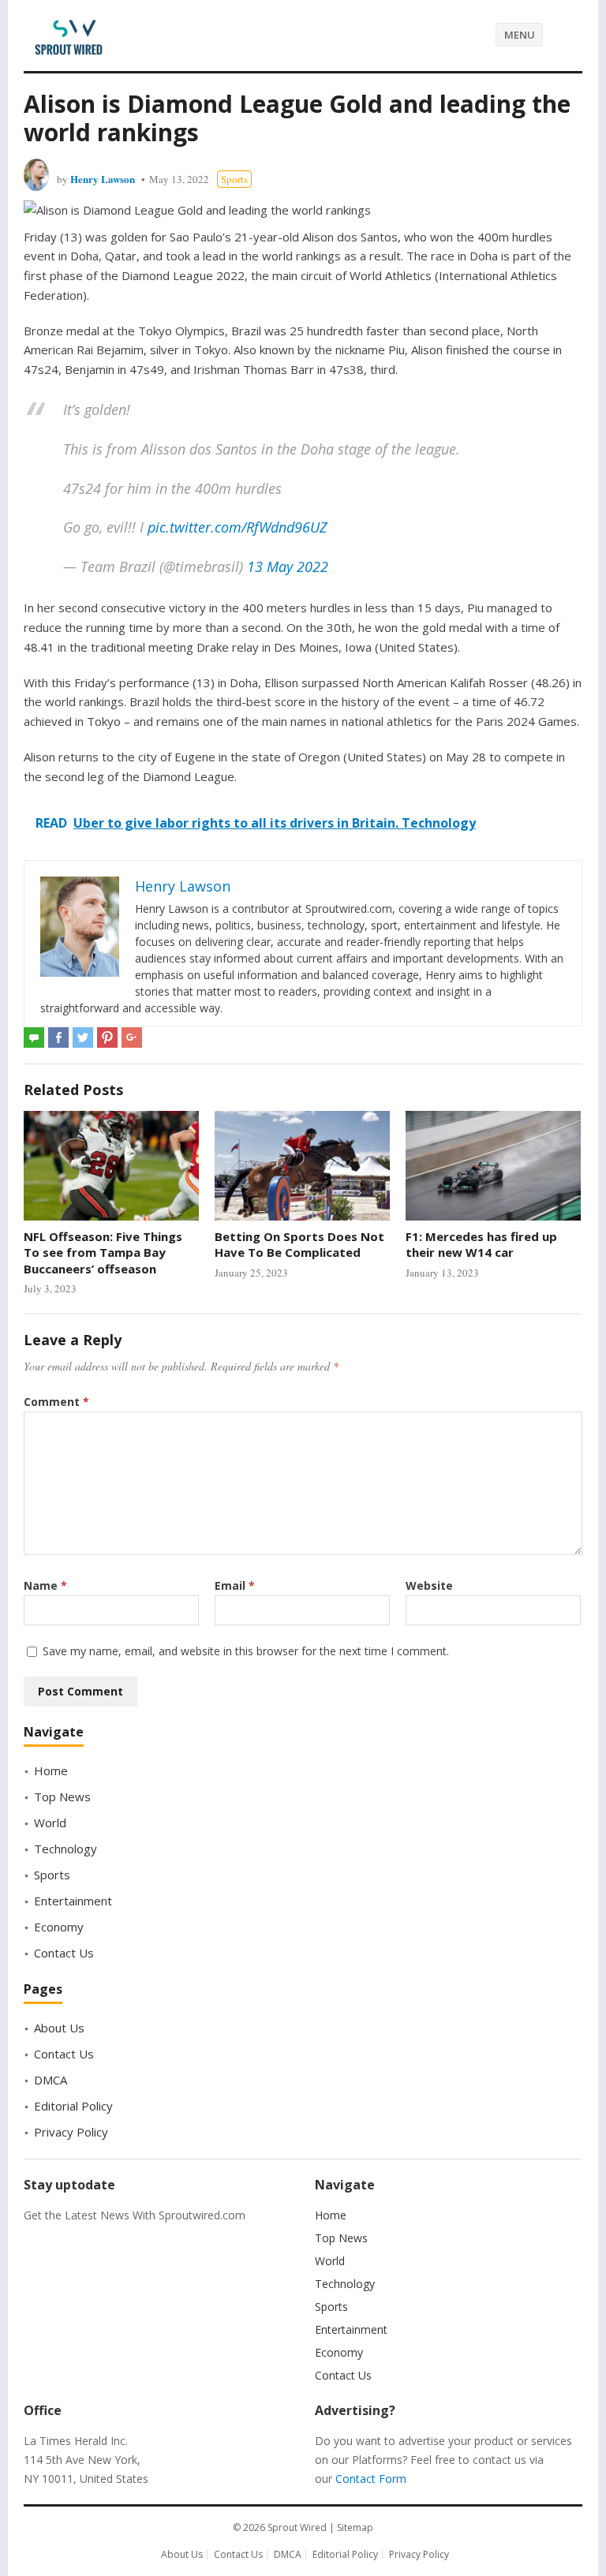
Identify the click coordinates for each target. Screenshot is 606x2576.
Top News (62, 1796)
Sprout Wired (297, 2527)
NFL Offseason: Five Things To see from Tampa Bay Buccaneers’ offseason (103, 1252)
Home (51, 1770)
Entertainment (73, 1901)
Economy (59, 1927)
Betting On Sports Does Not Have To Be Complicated (299, 1244)
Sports (234, 179)
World (50, 1823)
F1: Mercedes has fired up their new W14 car (481, 1244)
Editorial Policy (73, 2106)
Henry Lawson (103, 179)
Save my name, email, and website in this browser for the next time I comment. (246, 1651)
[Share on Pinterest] (107, 1038)
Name (45, 1585)
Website (429, 1585)
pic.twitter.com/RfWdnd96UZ (238, 527)
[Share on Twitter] (83, 1038)
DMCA (50, 2080)
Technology (65, 1849)
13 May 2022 (288, 566)
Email (235, 1585)
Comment (56, 1402)
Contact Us (64, 1953)
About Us (59, 2028)
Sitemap (355, 2527)
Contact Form (371, 2479)
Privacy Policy (71, 2132)
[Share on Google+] (132, 1038)
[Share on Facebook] (58, 1038)
